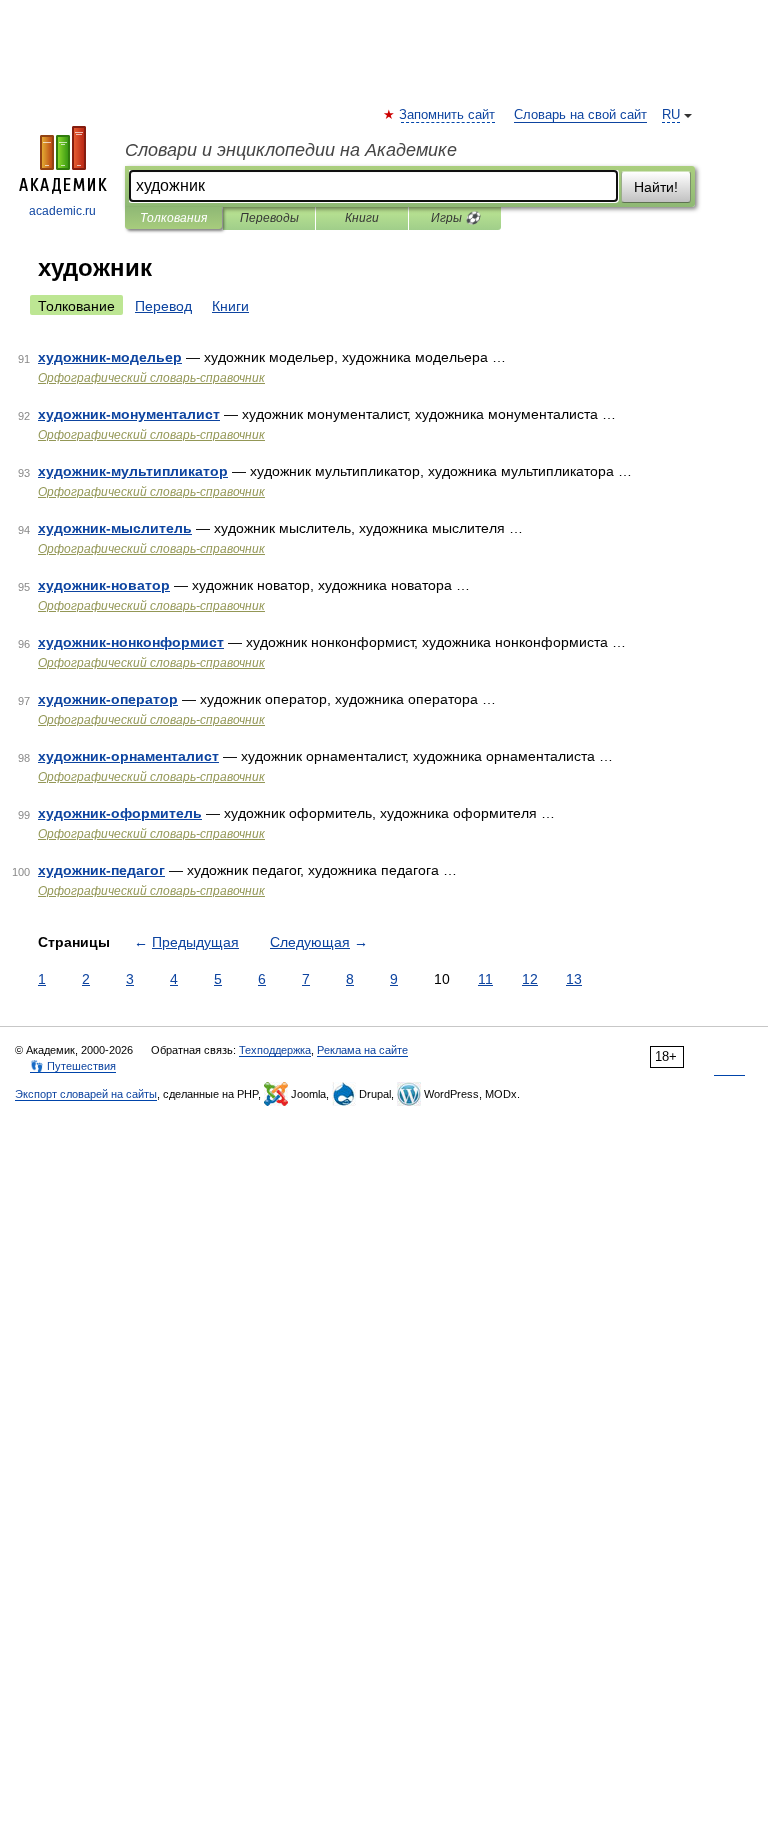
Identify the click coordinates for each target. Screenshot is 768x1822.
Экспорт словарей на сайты (86, 1094)
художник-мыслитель (115, 528)
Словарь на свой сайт (580, 115)
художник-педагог (101, 870)
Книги (362, 218)
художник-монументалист (129, 414)
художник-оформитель (120, 813)
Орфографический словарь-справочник (151, 378)
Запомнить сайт (448, 115)
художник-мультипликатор (133, 471)
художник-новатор (104, 585)
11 (485, 979)
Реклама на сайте (362, 1050)
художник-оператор (108, 699)
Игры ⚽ (455, 218)
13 (574, 979)
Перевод (163, 306)
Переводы (269, 218)
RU (671, 115)
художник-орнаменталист (128, 756)
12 (530, 979)
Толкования (173, 218)
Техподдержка (275, 1050)
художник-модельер (110, 357)
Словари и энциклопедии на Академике (291, 150)
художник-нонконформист (131, 642)
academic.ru (62, 211)
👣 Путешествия (73, 1066)
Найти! (656, 187)
